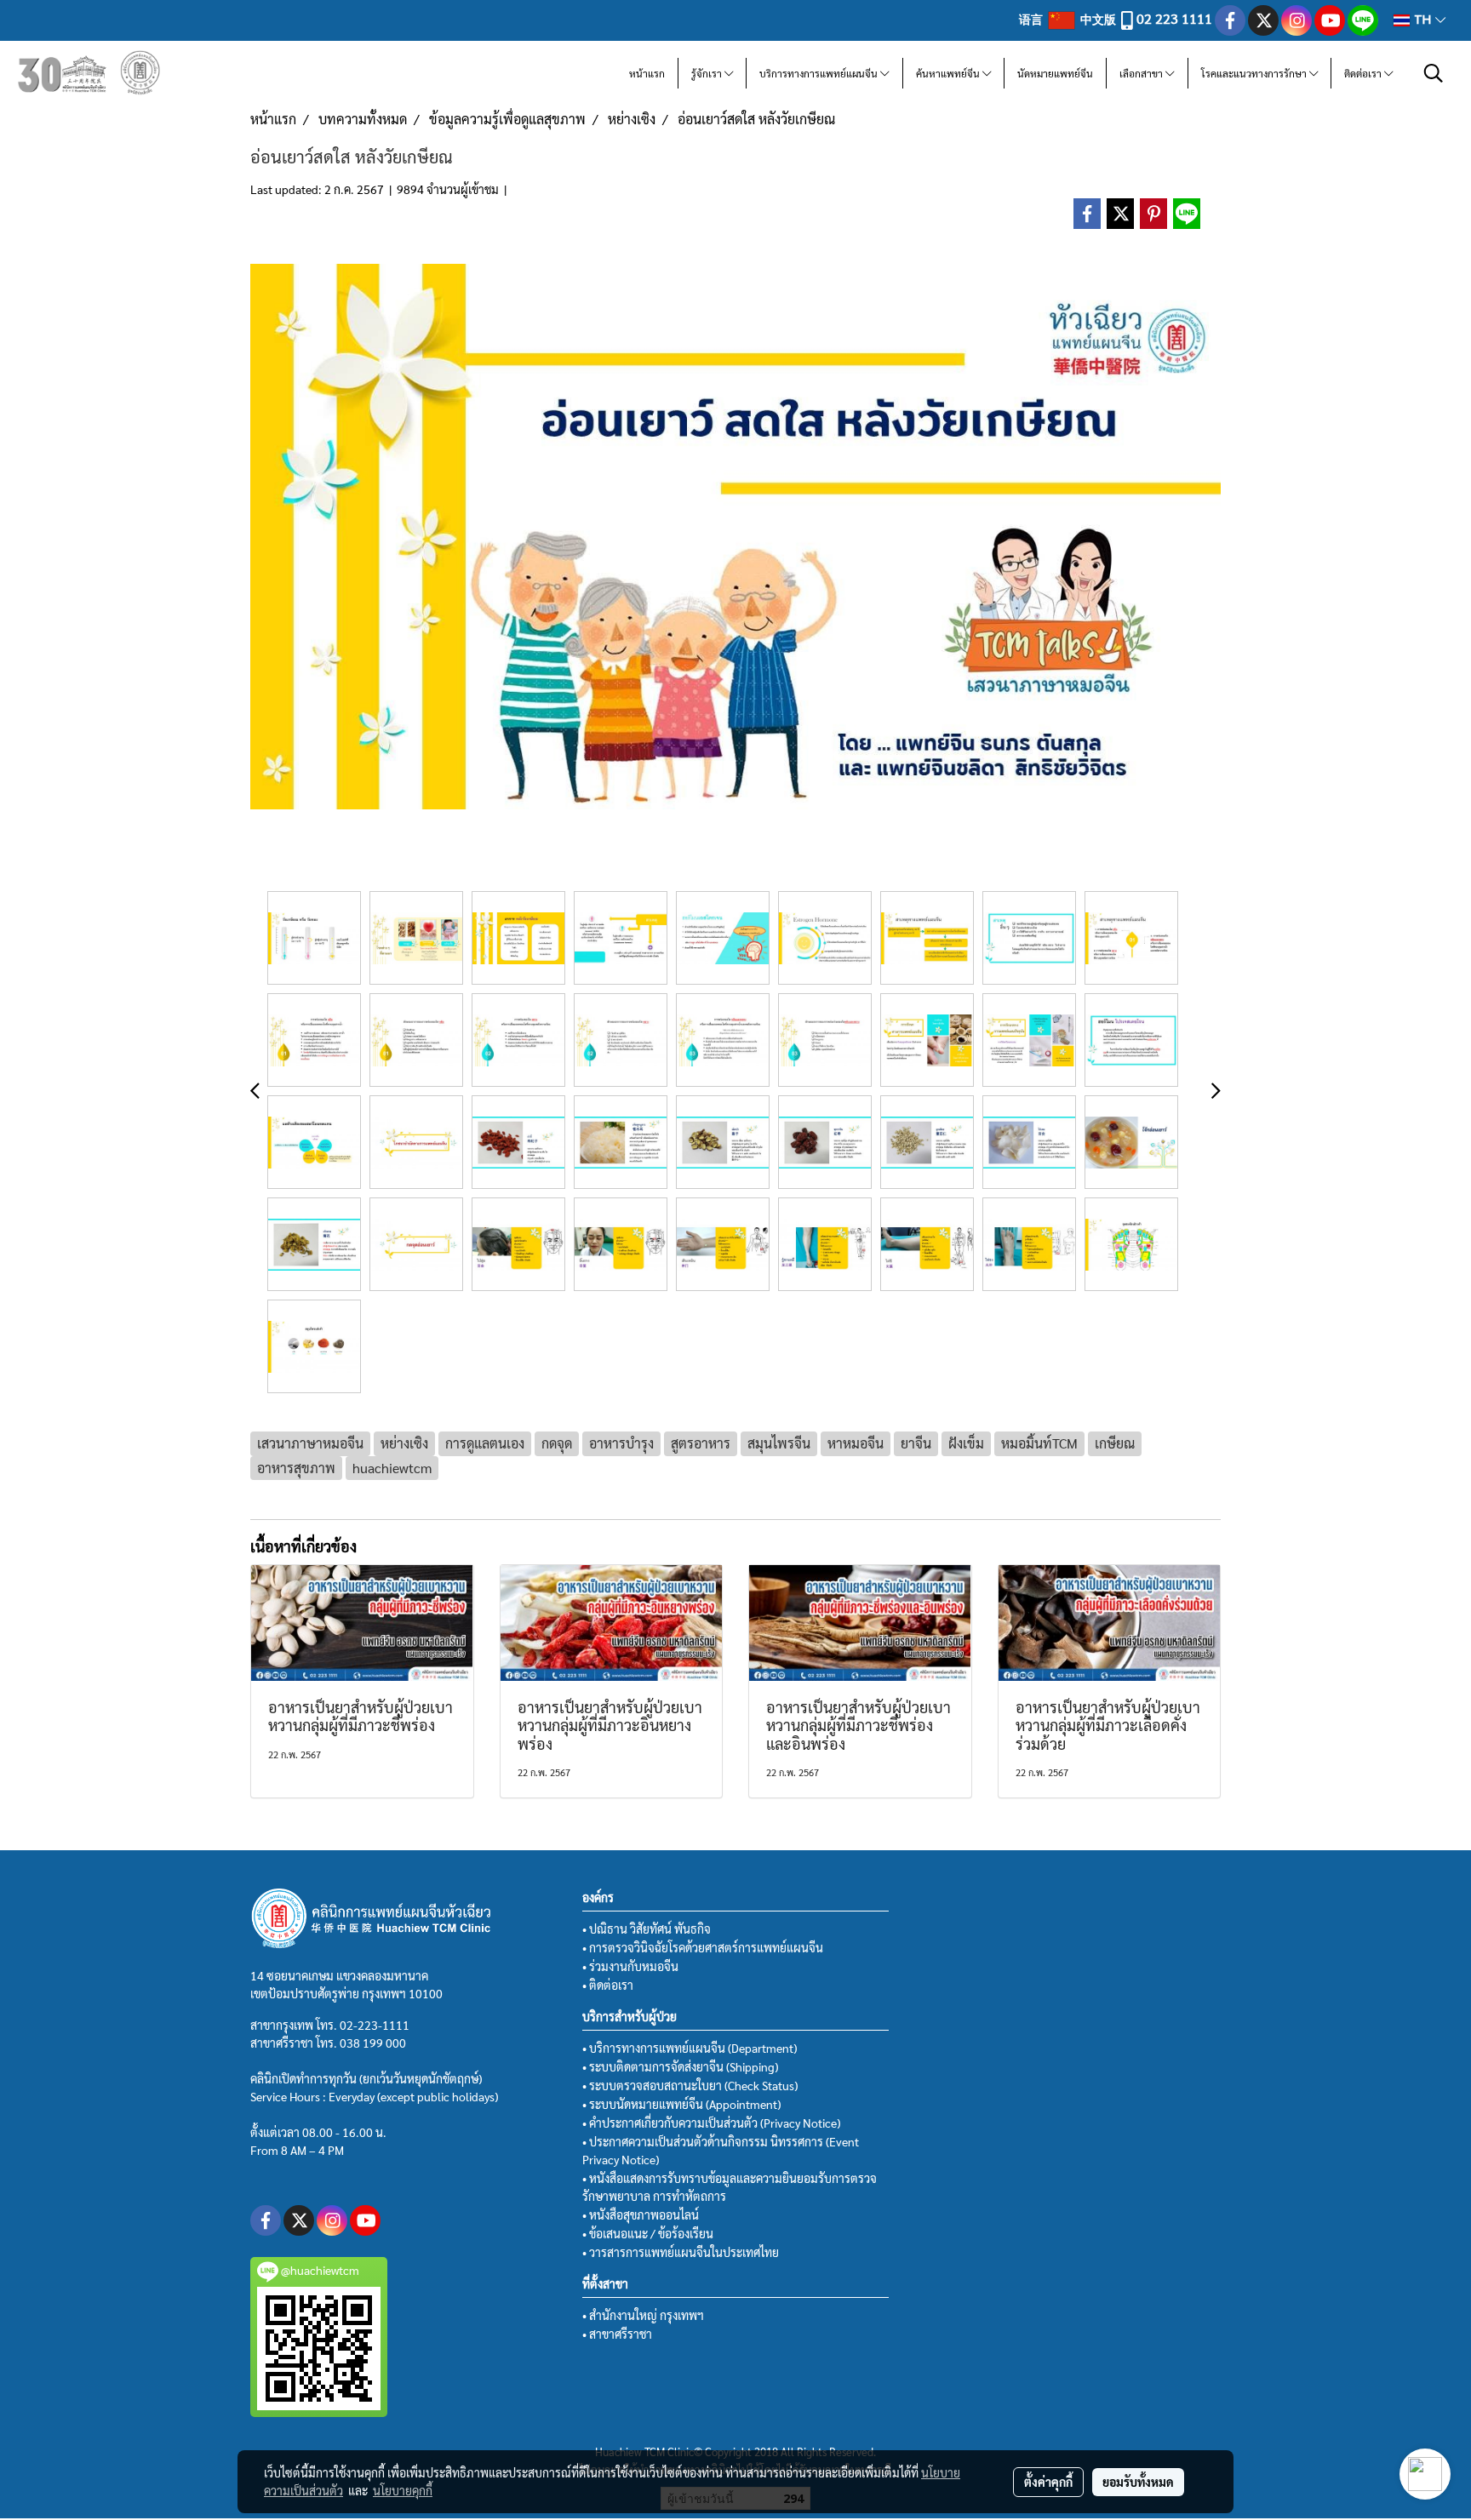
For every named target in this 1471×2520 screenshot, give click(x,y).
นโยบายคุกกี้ (403, 2490)
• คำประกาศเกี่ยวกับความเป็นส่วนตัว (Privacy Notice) (711, 2123)
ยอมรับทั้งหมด (1138, 2482)
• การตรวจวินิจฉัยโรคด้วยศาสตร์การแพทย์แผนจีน (703, 1947)
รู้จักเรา (708, 73)
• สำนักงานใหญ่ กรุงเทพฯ (643, 2315)
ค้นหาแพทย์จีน (949, 73)
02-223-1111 (375, 2025)
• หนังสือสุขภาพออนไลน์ (641, 2214)
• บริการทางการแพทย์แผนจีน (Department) (690, 2048)
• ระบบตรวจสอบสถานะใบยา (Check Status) (690, 2085)
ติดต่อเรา (1364, 73)
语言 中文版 (1069, 19)
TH (1422, 20)
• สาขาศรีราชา (617, 2334)
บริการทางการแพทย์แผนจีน (820, 73)
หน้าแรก (647, 73)
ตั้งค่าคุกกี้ (1048, 2482)
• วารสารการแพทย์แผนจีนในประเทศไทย (681, 2252)
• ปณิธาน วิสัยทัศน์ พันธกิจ (647, 1929)
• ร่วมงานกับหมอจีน (630, 1966)
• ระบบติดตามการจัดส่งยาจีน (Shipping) (680, 2066)
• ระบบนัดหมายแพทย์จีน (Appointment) (681, 2104)
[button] (1434, 73)
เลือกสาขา (1142, 73)
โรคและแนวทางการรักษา (1255, 73)
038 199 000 (373, 2043)
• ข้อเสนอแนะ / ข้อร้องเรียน (648, 2233)
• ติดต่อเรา (608, 1985)
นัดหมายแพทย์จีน (1055, 73)
